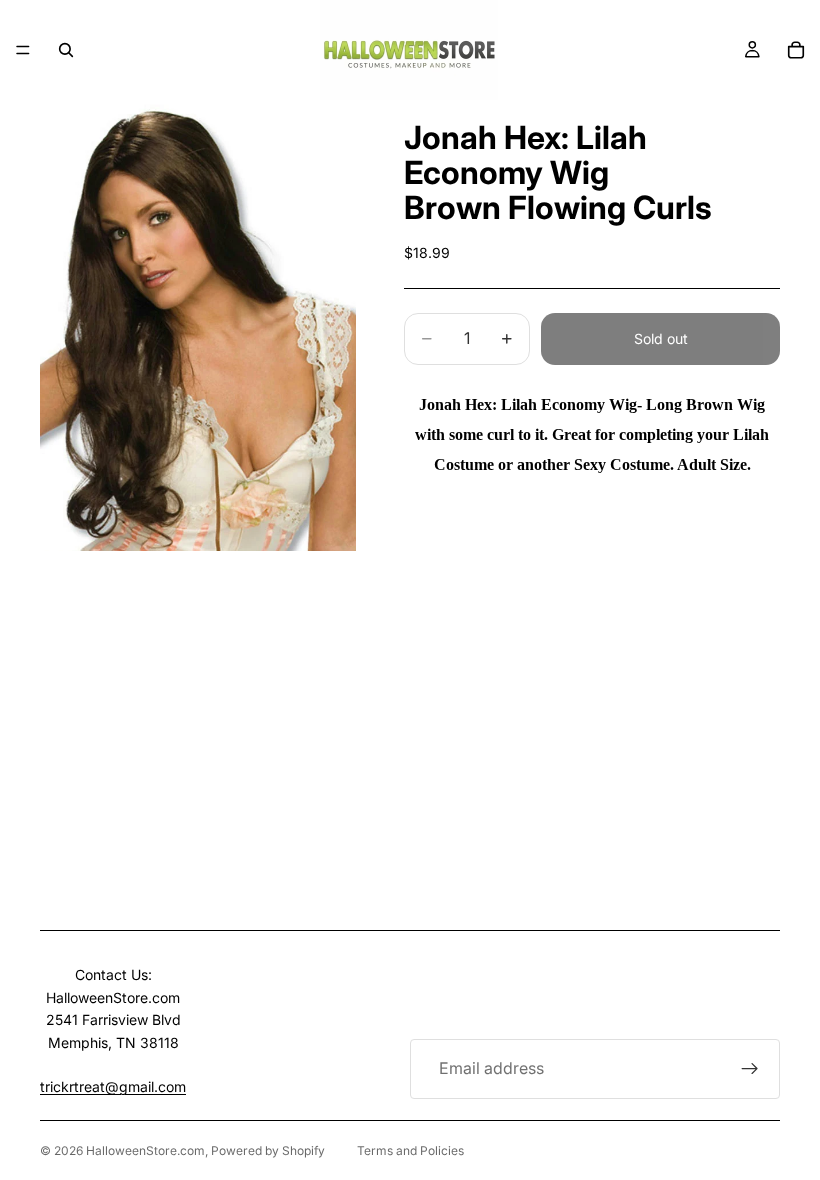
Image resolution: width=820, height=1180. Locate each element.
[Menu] (23, 50)
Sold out (661, 338)
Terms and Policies (410, 1150)
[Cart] (796, 50)
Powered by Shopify (268, 1150)
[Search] (66, 50)
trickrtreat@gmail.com (113, 1086)
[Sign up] (750, 1069)
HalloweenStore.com (145, 1150)
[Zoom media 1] (198, 325)
